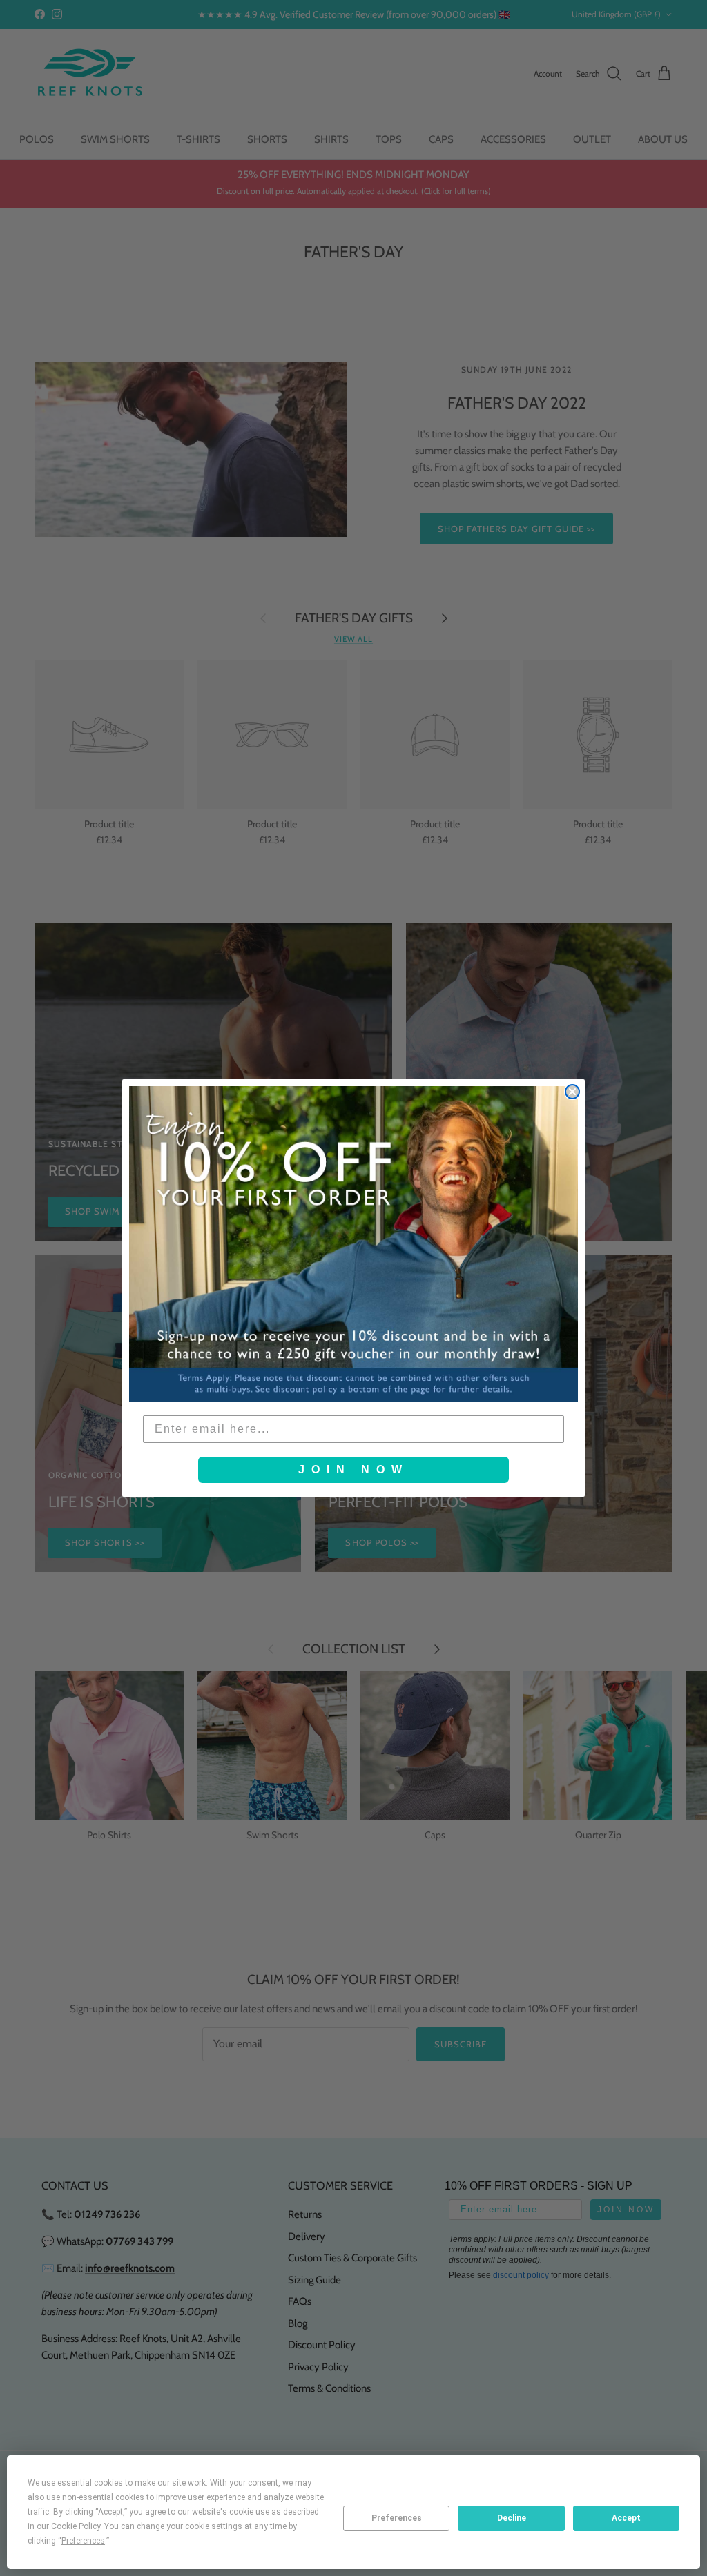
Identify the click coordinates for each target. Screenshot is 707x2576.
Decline (512, 2518)
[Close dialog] (572, 1092)
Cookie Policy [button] (76, 2526)
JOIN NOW (353, 1469)
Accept (626, 2518)
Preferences (397, 2518)
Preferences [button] (83, 2541)
